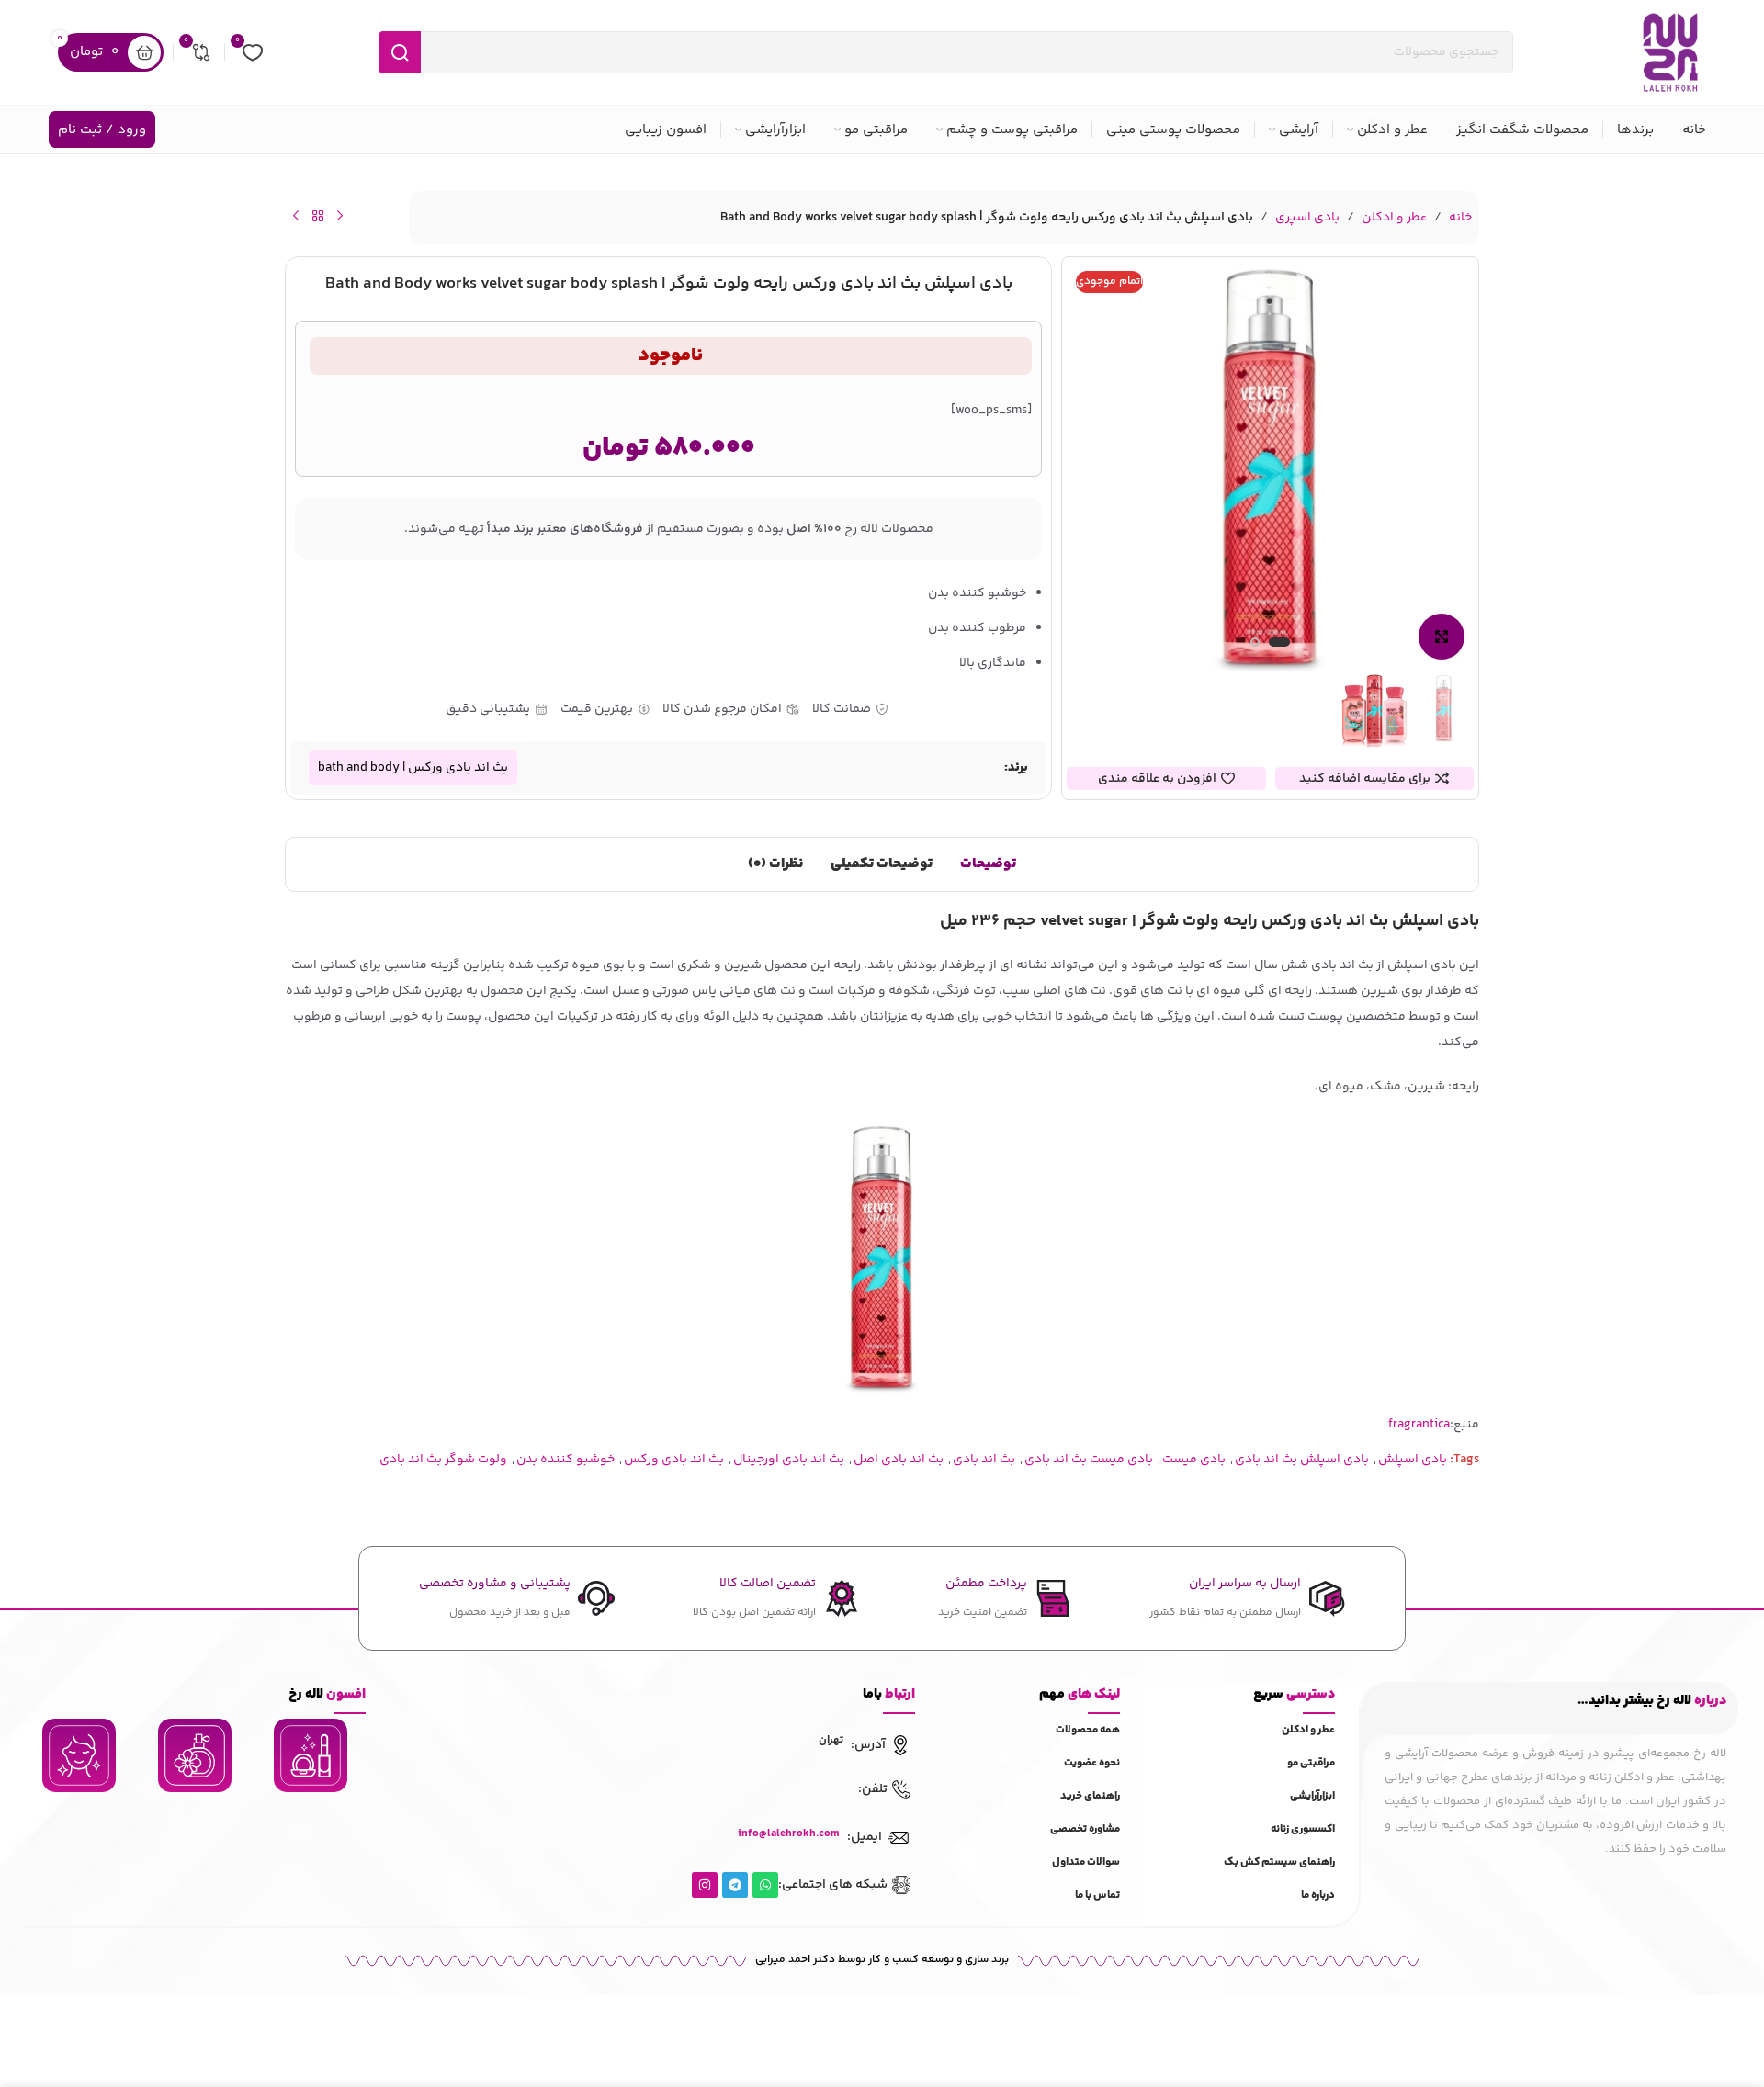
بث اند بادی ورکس (674, 1460)
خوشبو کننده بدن (565, 1460)
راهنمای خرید (1090, 1796)
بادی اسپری (1307, 218)
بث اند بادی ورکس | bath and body (413, 768)
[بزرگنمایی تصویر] (1442, 637)
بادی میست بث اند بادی (1089, 1460)
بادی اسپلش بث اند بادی (1302, 1460)
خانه (1460, 218)
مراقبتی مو (1311, 1763)
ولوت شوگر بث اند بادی (443, 1460)
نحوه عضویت (1092, 1763)
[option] (1279, 647)
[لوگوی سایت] (1670, 52)
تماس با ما (1097, 1895)
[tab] (988, 864)
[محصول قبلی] (340, 216)
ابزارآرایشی (1312, 1796)
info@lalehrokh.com (789, 1834)
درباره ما (1318, 1895)
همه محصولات (1088, 1730)
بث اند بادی (984, 1460)
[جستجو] (400, 52)
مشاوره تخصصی (1085, 1829)
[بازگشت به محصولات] (318, 216)
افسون (327, 1694)
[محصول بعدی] (296, 216)
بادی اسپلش (1413, 1460)
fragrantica (1419, 1425)
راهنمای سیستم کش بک (1279, 1862)
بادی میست (1194, 1460)
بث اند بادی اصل (899, 1460)
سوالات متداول (1086, 1862)
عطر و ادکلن (1394, 218)
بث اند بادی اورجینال (789, 1460)
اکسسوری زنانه (1303, 1829)
